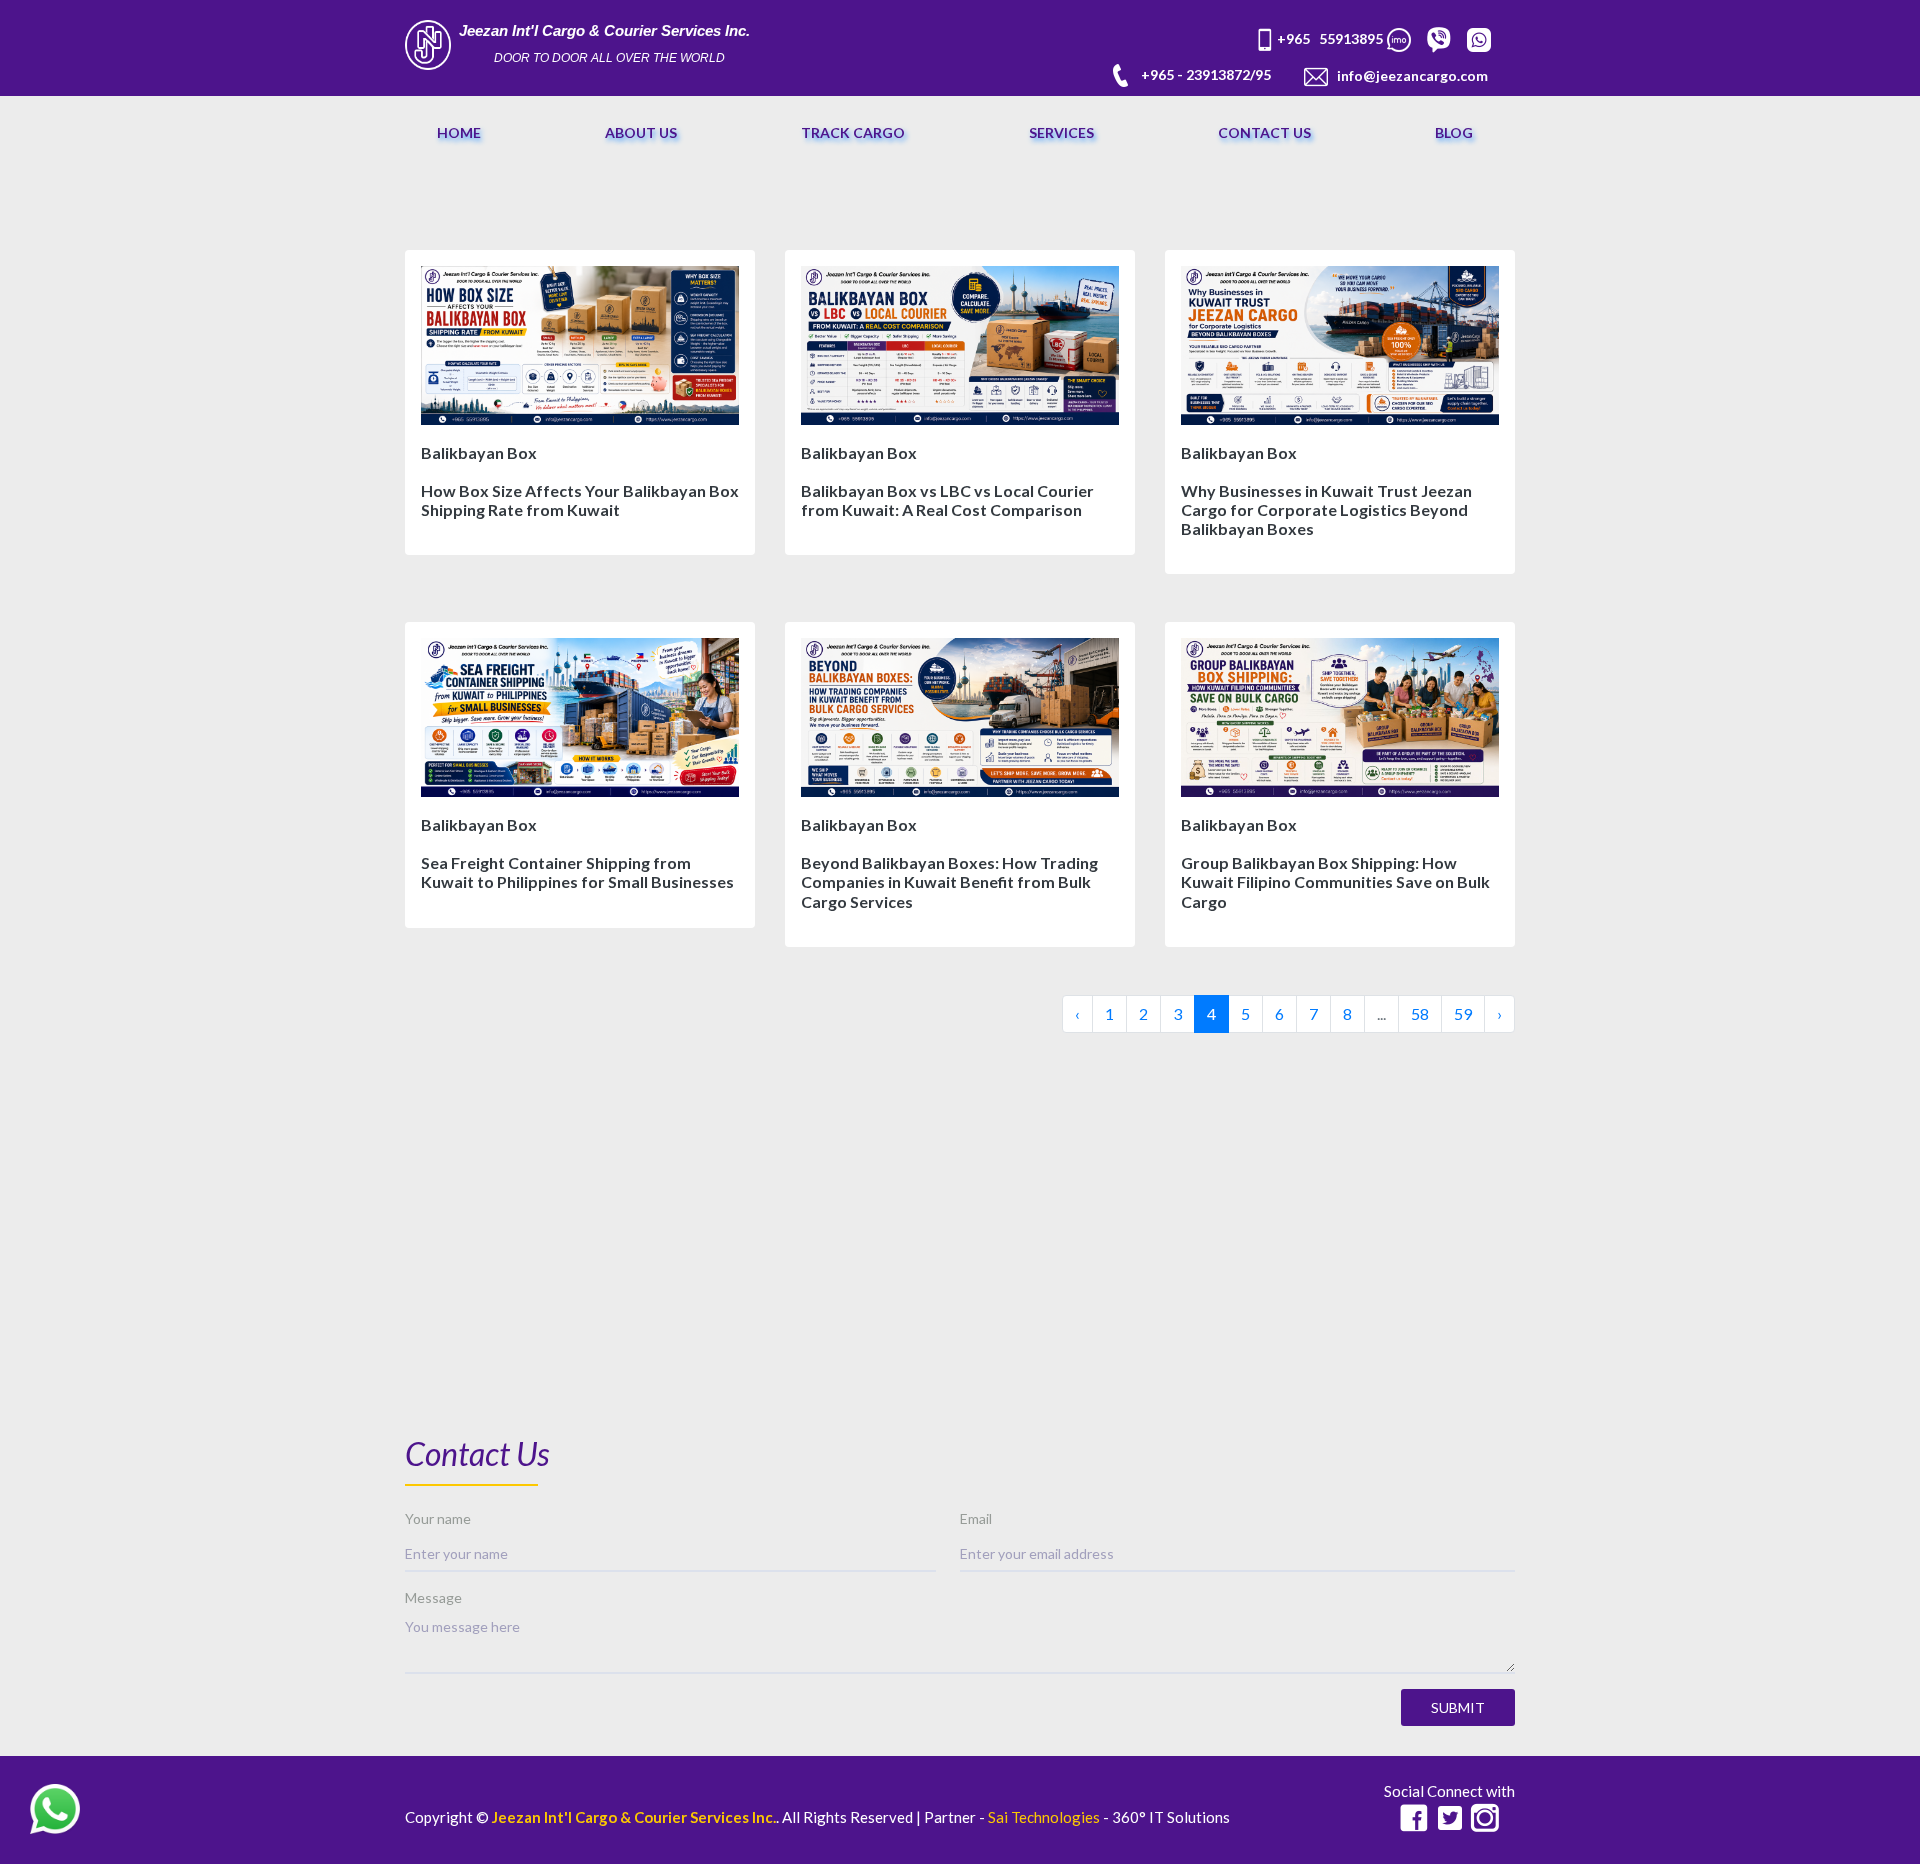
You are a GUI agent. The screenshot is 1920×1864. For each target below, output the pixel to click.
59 (1463, 1013)
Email (976, 1518)
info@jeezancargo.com (1412, 75)
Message (433, 1597)
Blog (1454, 132)
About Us (641, 132)
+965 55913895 (1331, 38)
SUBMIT (1458, 1707)
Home (459, 132)
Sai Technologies (1044, 1817)
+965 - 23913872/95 (1206, 74)
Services (1061, 132)
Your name (438, 1518)
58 (1420, 1013)
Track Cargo (853, 132)
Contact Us (1264, 132)
